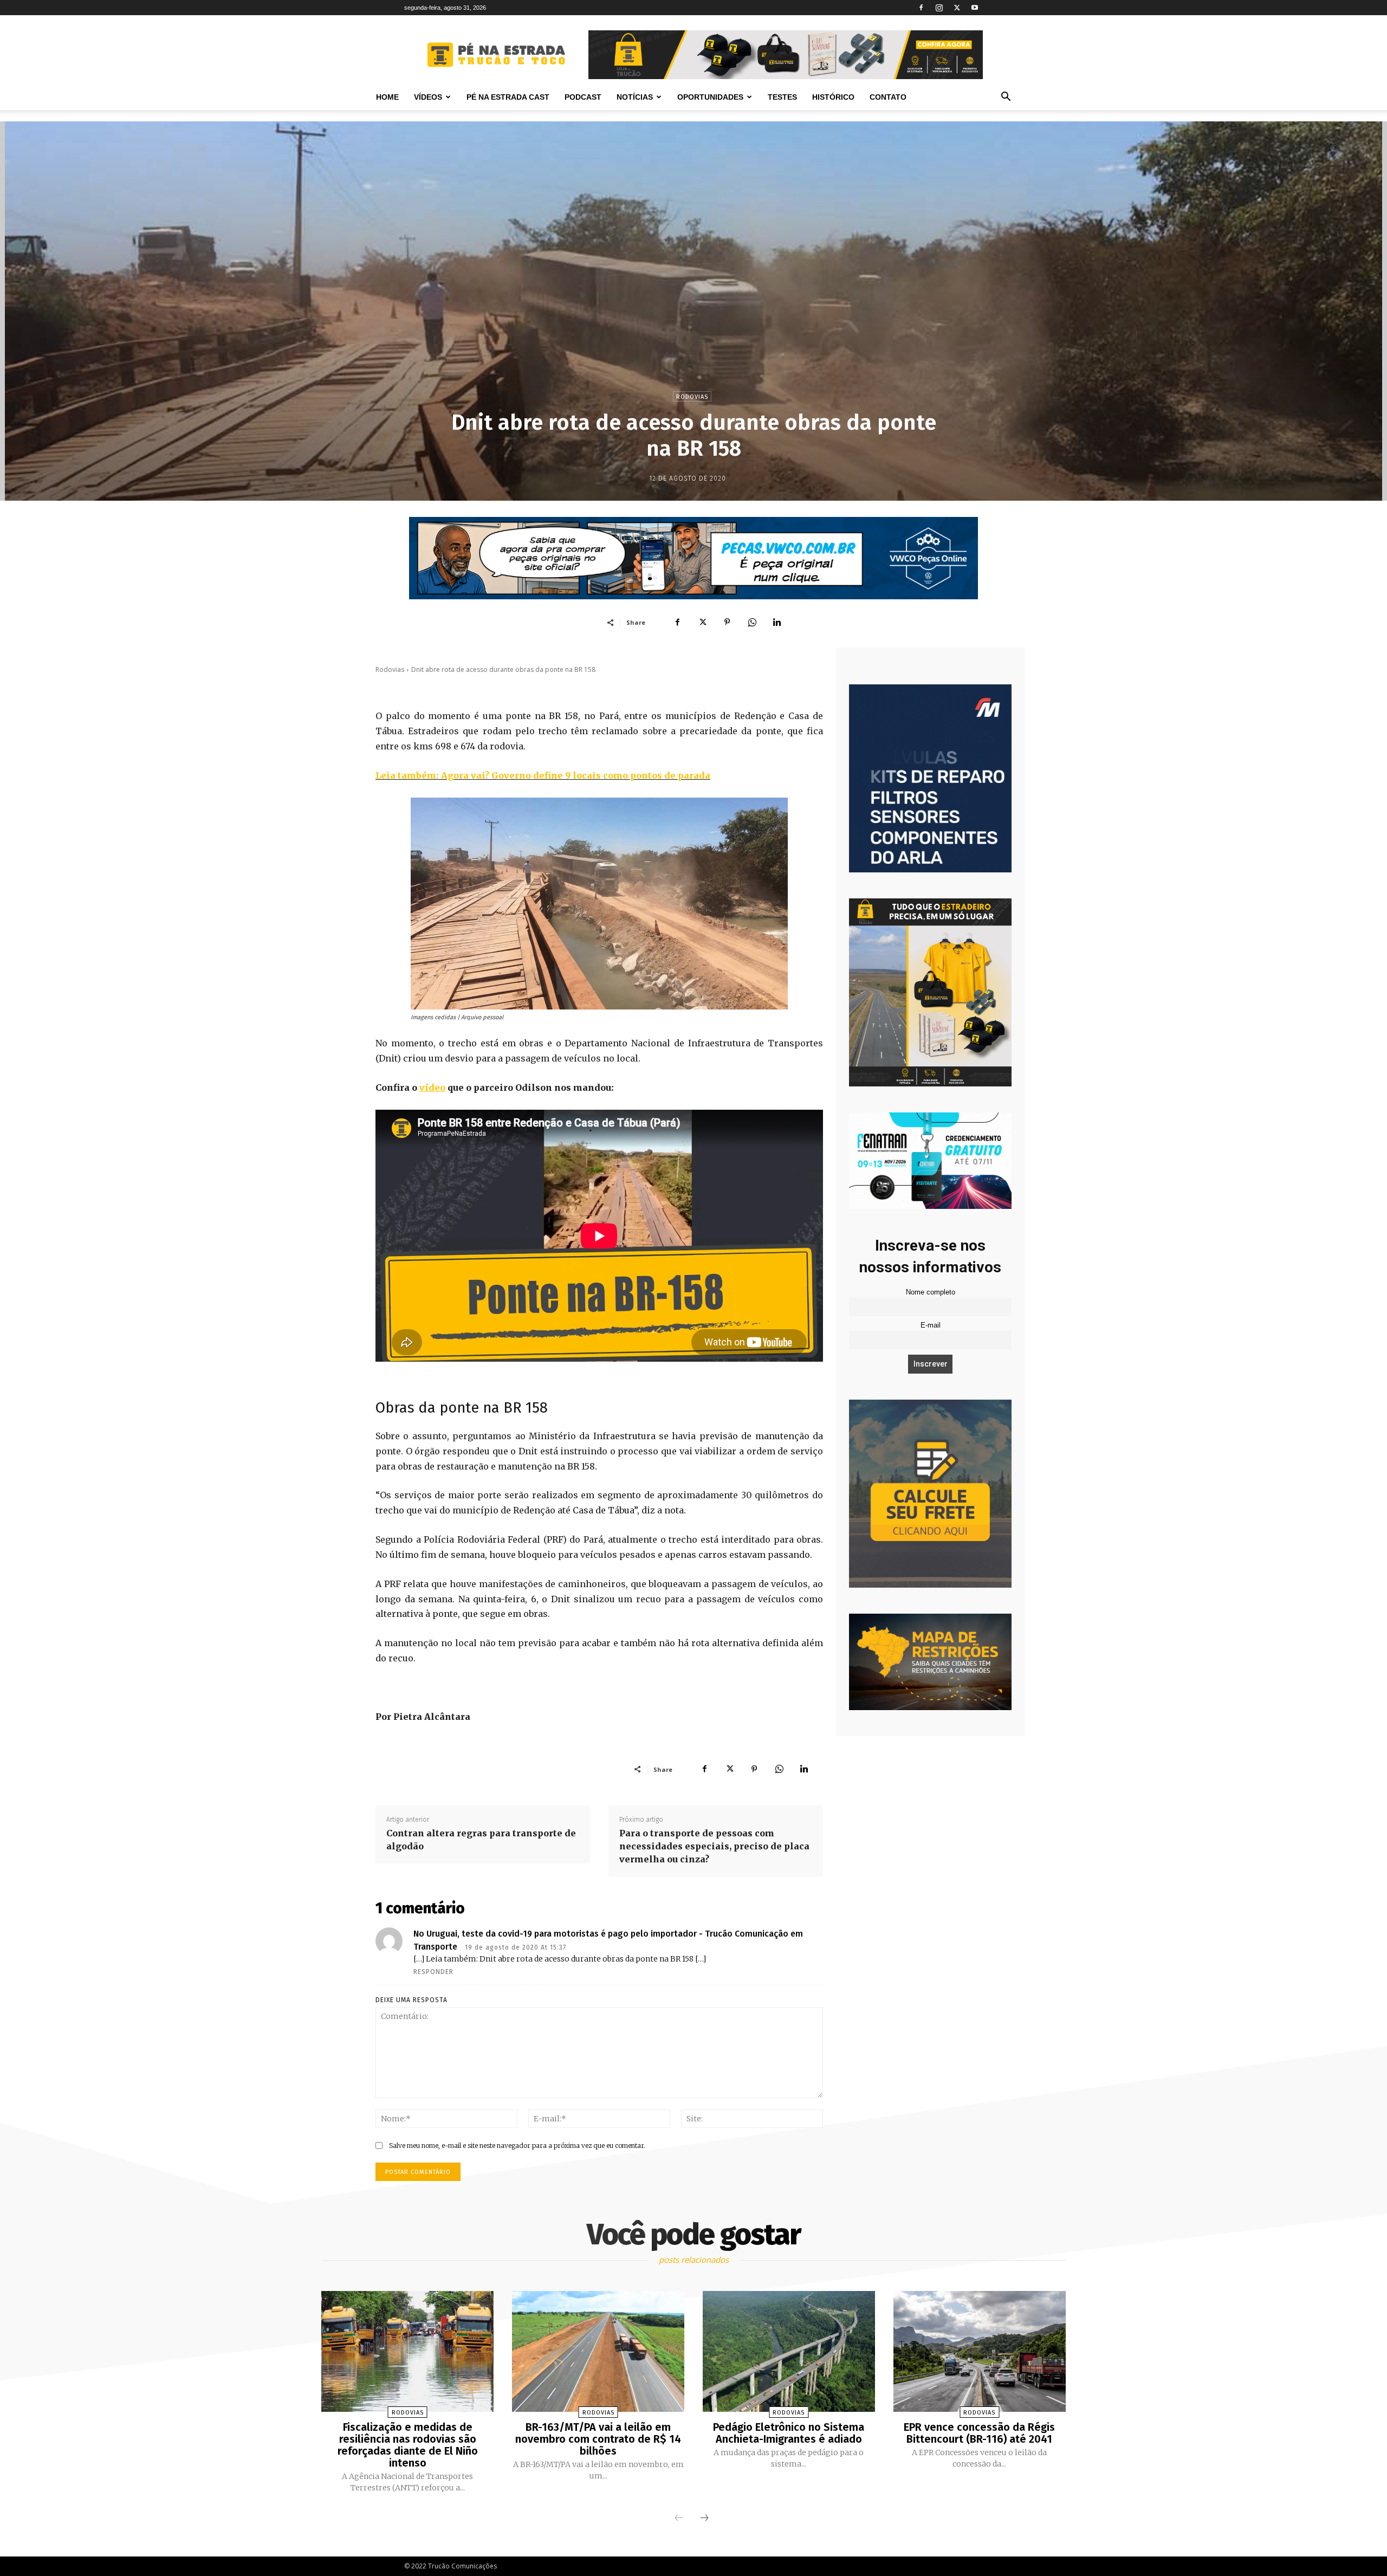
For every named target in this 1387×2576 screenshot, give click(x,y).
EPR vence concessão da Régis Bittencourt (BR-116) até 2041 (979, 2433)
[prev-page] (679, 2519)
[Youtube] (975, 8)
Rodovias (692, 397)
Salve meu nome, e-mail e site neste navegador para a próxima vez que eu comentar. (517, 2145)
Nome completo (931, 1292)
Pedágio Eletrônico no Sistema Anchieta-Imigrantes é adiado (789, 2433)
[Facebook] (921, 8)
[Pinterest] (727, 622)
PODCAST (583, 97)
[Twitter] (957, 8)
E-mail (931, 1325)
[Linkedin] (777, 622)
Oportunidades (710, 97)
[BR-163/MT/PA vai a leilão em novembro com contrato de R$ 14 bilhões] (598, 2351)
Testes (782, 97)
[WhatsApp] (752, 622)
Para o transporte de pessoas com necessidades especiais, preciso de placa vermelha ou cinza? (714, 1846)
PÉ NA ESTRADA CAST (508, 97)
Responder (433, 1972)
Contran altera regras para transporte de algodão (481, 1840)
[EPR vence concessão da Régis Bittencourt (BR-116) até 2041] (980, 2351)
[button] (1006, 98)
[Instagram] (939, 8)
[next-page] (704, 2519)
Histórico (833, 97)
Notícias (635, 97)
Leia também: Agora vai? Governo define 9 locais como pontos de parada (543, 775)
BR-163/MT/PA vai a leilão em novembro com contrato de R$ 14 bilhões (598, 2439)
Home (387, 97)
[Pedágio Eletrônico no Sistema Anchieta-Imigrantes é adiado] (789, 2351)
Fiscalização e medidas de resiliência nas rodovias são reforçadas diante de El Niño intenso (408, 2445)
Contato (888, 97)
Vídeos (428, 97)
